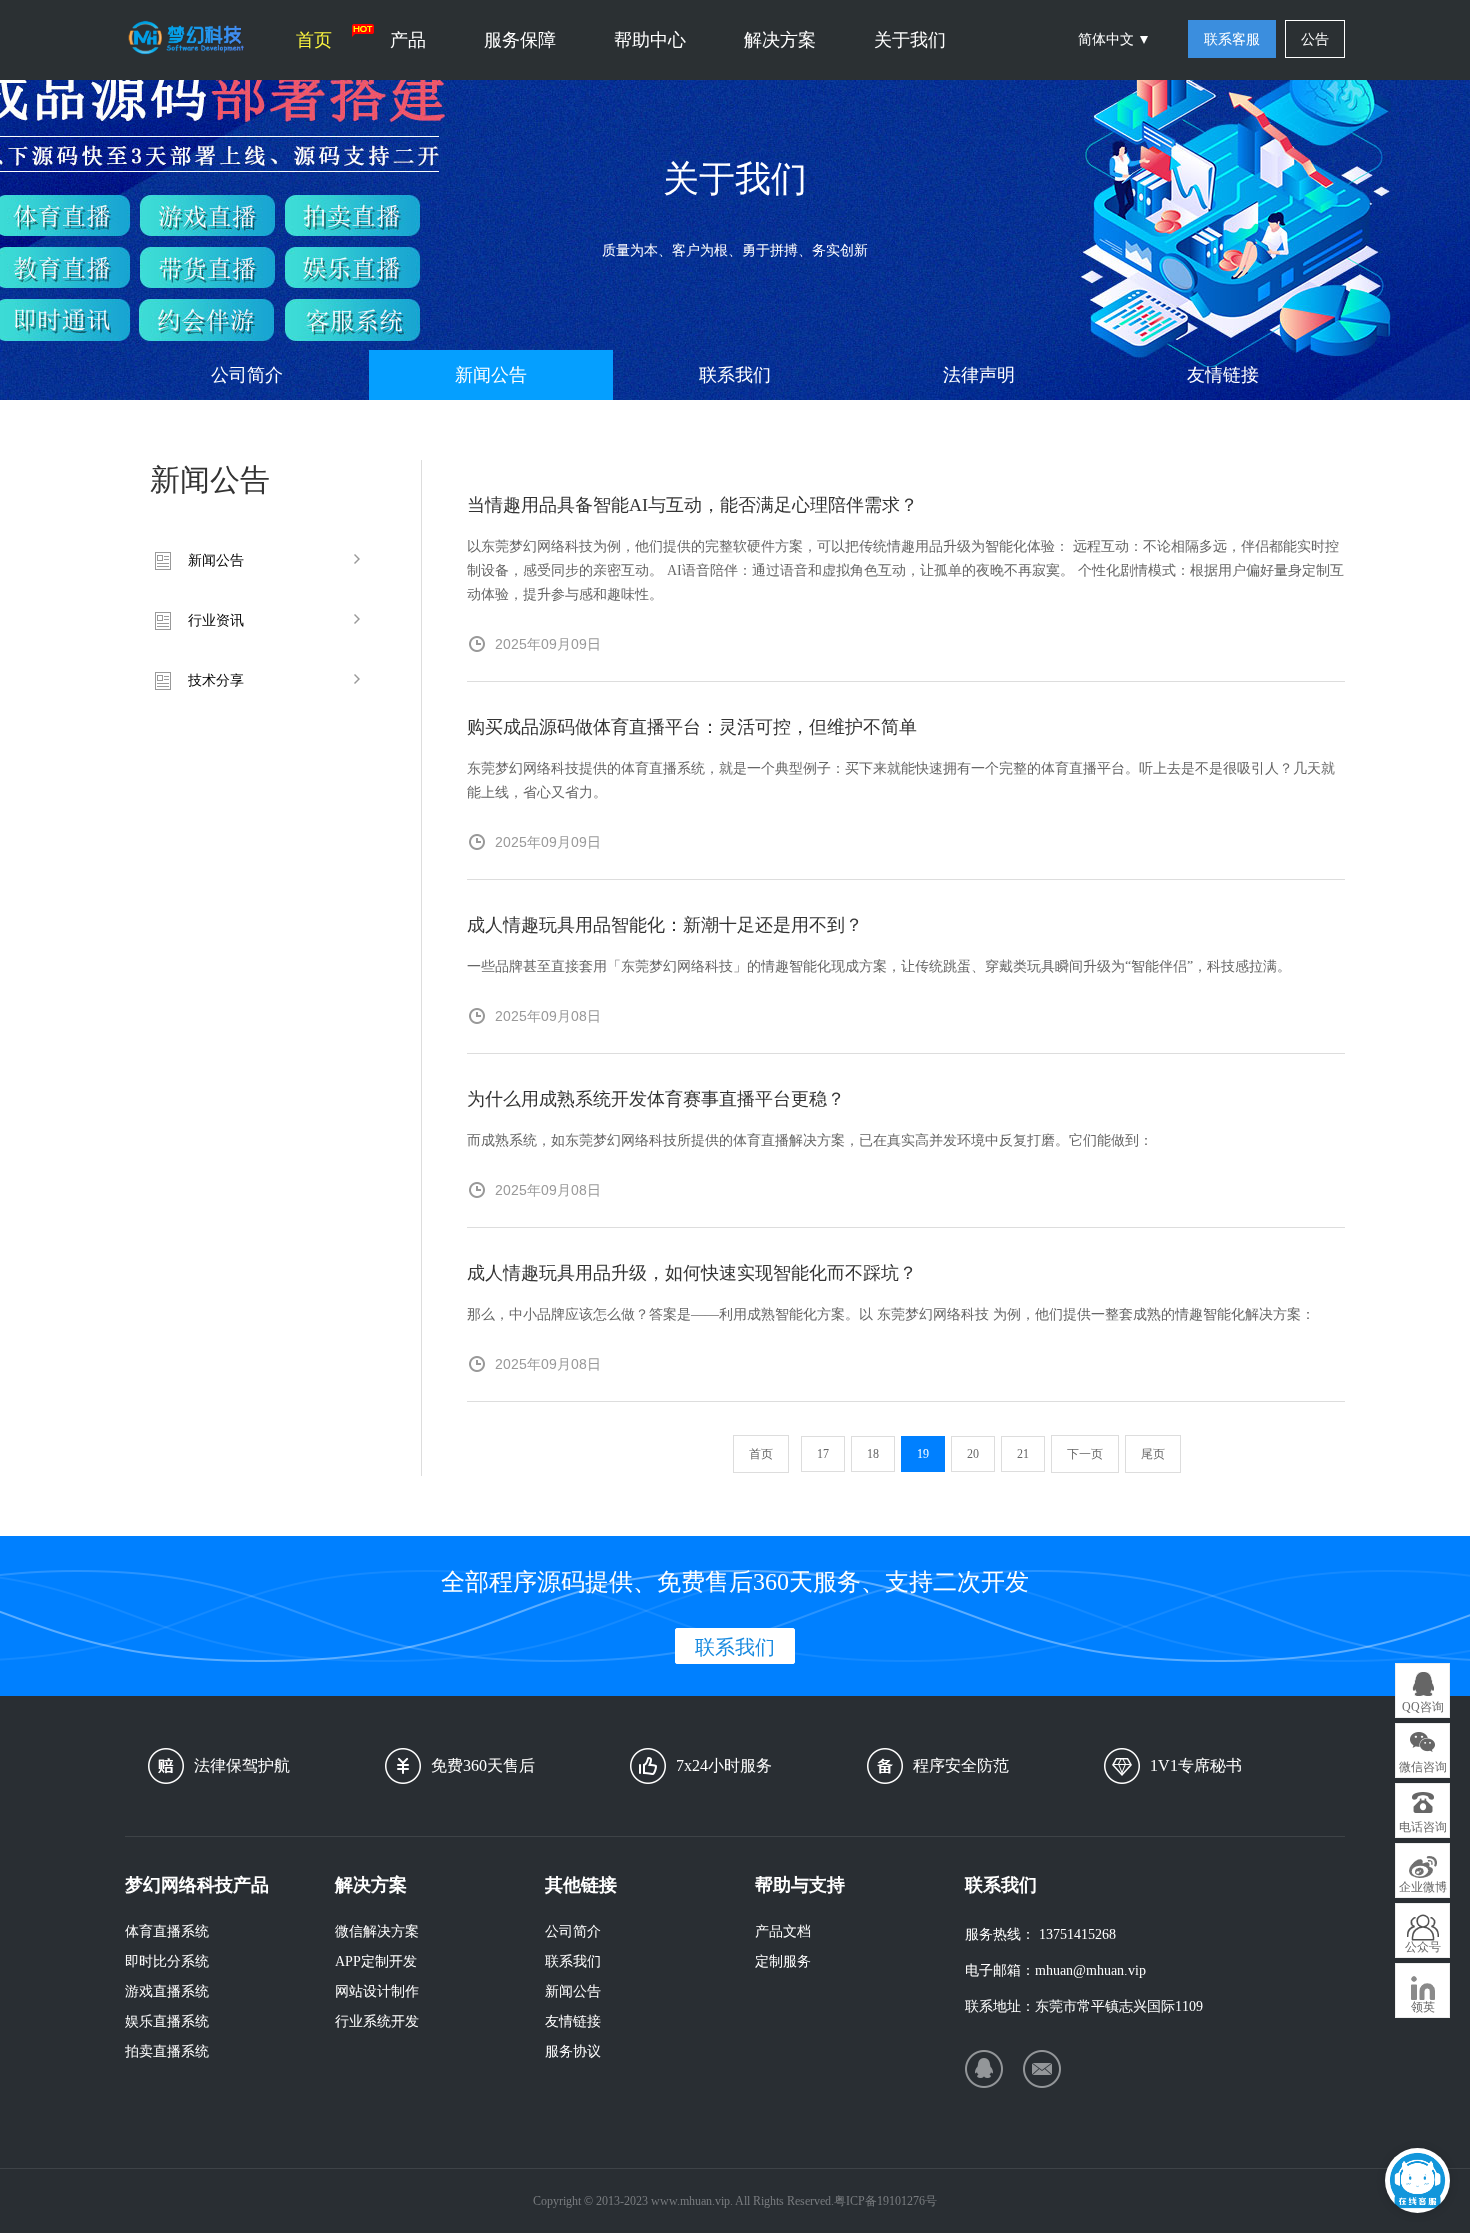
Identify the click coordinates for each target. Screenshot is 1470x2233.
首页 (314, 40)
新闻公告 (491, 375)
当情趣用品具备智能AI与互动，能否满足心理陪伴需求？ (692, 505)
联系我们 (735, 375)
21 (1023, 1454)
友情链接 (1223, 375)
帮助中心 (650, 40)
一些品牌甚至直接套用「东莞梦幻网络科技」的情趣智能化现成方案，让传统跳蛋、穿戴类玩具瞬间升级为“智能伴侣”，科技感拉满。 (879, 966)
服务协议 (573, 2051)
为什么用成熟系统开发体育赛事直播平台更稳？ (656, 1099)
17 (823, 1454)
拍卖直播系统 (167, 2051)
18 (873, 1454)
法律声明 (979, 375)
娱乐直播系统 (167, 2021)
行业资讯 (216, 620)
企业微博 (1423, 1887)
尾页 (1153, 1454)
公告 (1315, 39)
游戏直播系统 (167, 1991)
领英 (1423, 2007)
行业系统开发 (377, 2021)
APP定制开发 (376, 1961)
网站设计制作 (377, 1991)
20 (973, 1454)
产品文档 (783, 1931)
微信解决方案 (377, 1931)
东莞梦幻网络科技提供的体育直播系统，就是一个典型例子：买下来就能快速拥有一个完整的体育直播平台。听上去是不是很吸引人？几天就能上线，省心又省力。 (901, 780)
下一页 (1085, 1454)
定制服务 (783, 1961)
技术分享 (216, 680)
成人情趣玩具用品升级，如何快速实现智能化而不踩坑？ (692, 1273)
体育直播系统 (167, 1931)
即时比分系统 (167, 1961)
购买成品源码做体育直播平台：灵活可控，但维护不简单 (692, 727)
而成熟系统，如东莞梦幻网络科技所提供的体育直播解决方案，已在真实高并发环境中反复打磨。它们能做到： (810, 1140)
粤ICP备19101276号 (885, 2201)
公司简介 (247, 375)
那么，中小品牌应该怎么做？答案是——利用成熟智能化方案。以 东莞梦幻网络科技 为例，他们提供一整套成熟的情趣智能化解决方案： (891, 1314)
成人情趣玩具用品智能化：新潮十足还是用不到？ (665, 925)
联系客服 (1232, 39)
